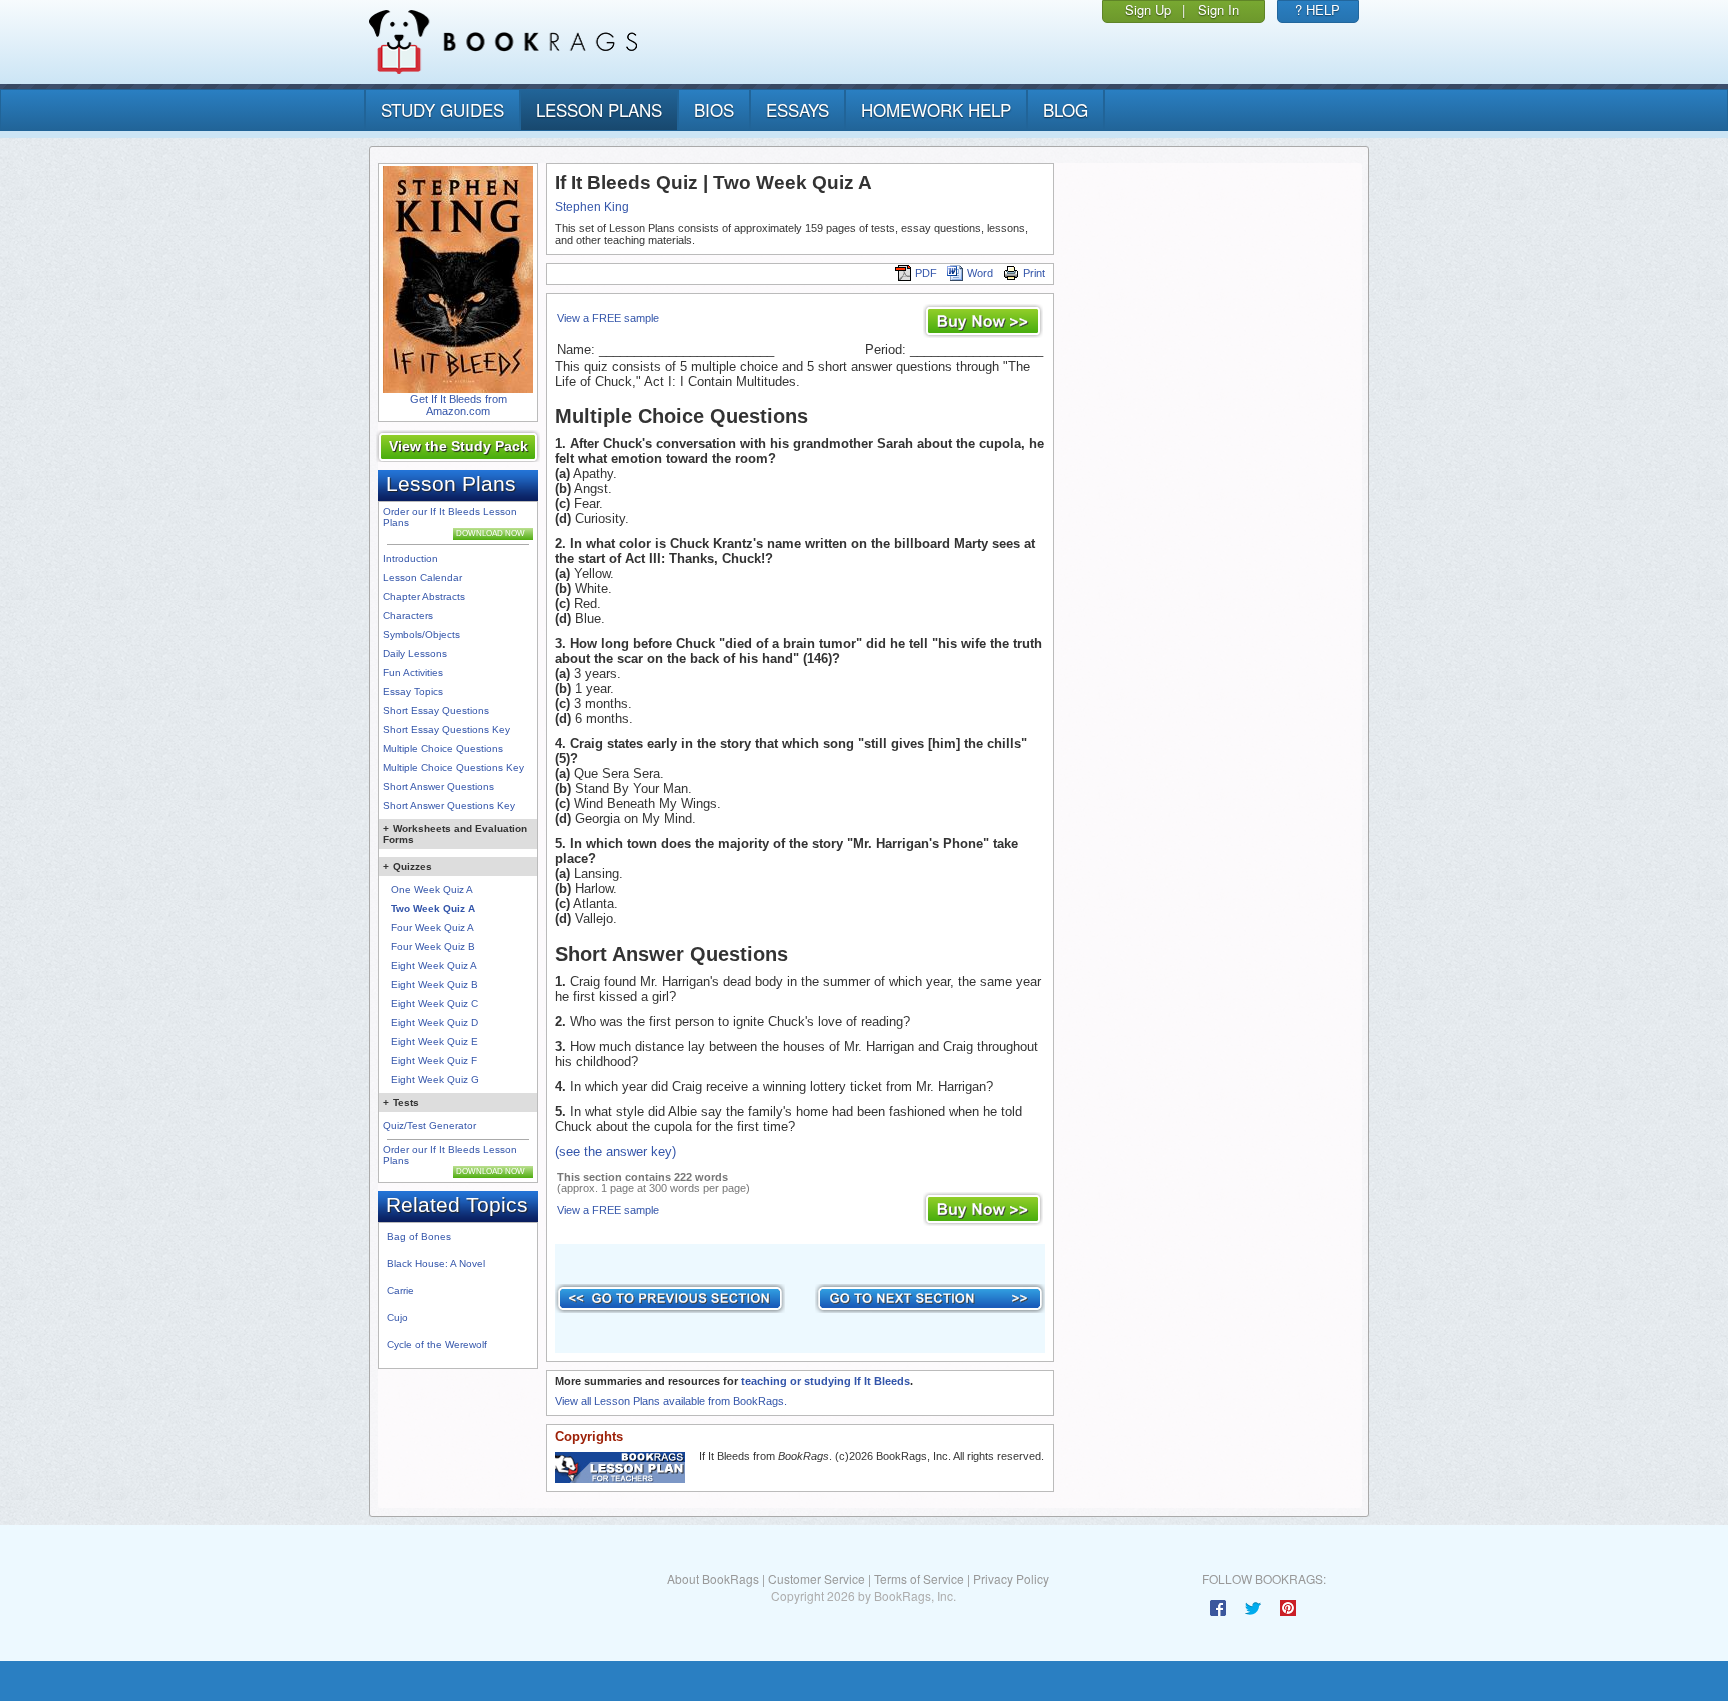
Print (1034, 273)
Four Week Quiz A (432, 927)
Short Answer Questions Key (449, 805)
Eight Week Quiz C (434, 1003)
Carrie (400, 1290)
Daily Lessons (415, 653)
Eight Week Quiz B (434, 984)
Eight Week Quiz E (434, 1041)
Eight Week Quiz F (434, 1060)
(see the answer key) (615, 1151)
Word (980, 273)
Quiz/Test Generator (429, 1125)
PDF (926, 273)
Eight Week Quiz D (434, 1022)
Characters (408, 615)
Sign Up (1148, 9)
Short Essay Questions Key (446, 729)
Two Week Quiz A (433, 908)
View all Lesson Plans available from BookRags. (671, 1401)
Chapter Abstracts (424, 596)
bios (714, 109)
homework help (936, 109)
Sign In (1218, 9)
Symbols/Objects (421, 634)
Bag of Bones (419, 1236)
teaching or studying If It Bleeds (825, 1381)
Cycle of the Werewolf (437, 1344)
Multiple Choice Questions (443, 748)
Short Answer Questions (438, 786)
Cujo (397, 1317)
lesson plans (599, 109)
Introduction (410, 558)
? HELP (1317, 9)
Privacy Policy (1011, 1578)
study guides (442, 109)
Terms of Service (919, 1578)
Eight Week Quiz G (435, 1079)
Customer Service (816, 1578)
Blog (1065, 109)
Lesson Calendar (422, 577)
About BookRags (713, 1578)
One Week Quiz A (432, 889)
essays (797, 109)
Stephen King (592, 207)
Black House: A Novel (436, 1263)
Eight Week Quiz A (434, 965)
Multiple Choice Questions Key (453, 767)
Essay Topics (413, 691)
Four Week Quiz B (433, 946)
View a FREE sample (608, 318)
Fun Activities (413, 672)
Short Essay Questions (436, 710)
